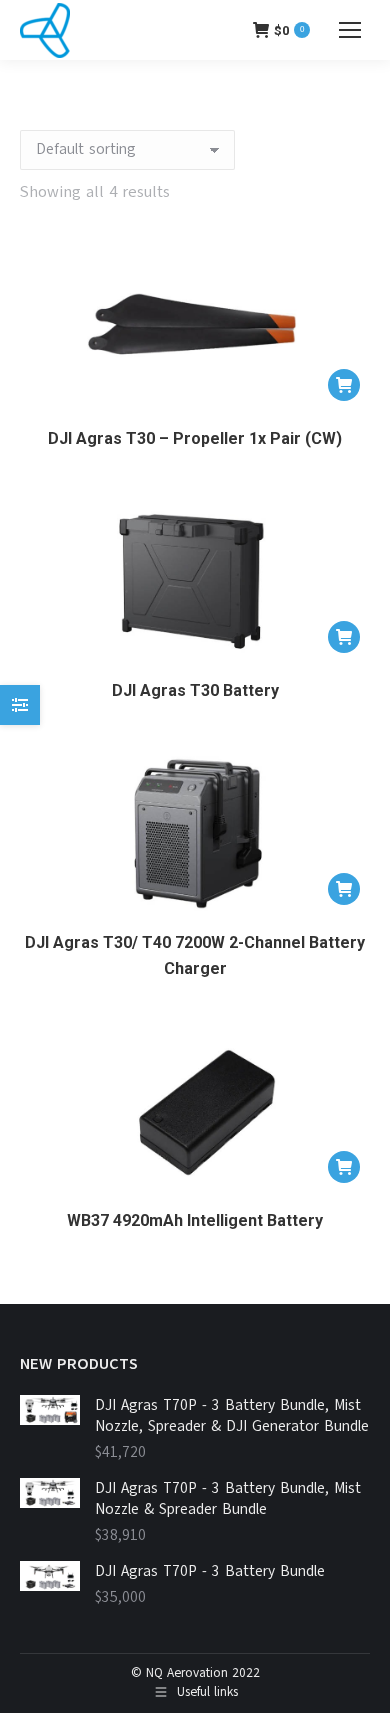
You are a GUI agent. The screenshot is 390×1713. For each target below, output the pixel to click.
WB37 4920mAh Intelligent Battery (195, 1220)
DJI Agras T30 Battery (195, 690)
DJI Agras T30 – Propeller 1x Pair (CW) (195, 438)
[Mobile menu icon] (350, 30)
